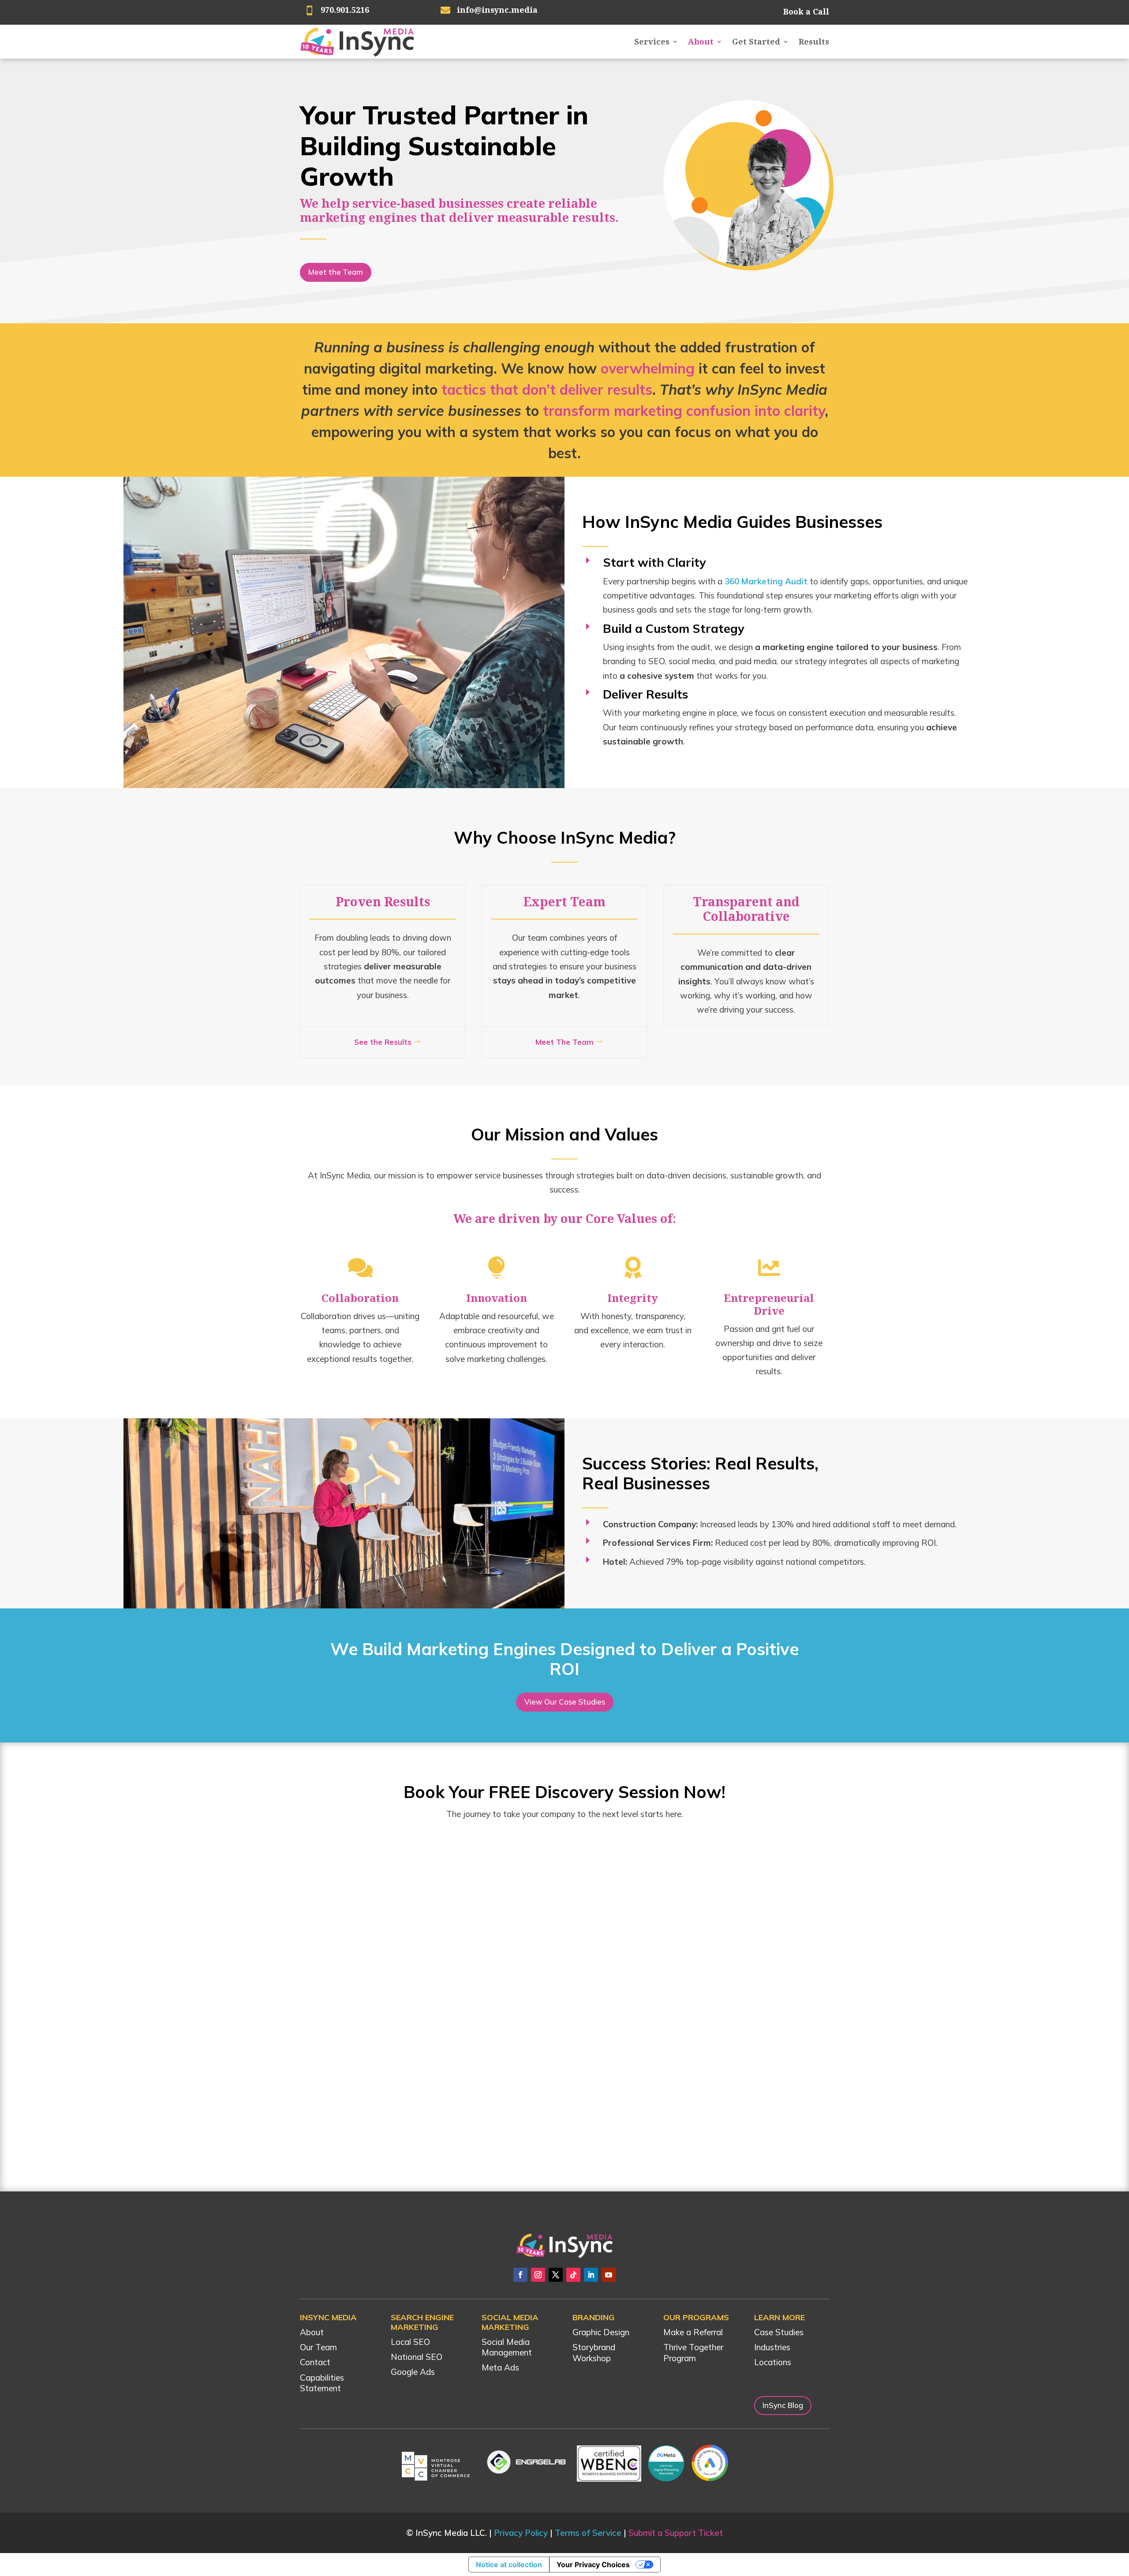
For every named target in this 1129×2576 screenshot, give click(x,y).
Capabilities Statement (322, 2383)
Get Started (756, 41)
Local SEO (410, 2342)
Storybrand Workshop (594, 2353)
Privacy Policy (521, 2533)
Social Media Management (507, 2347)
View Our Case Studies (565, 1702)
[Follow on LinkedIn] (591, 2275)
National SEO (417, 2357)
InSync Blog (783, 2405)
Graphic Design (601, 2332)
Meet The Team (564, 1042)
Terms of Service (588, 2533)
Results (814, 41)
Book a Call (806, 11)
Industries (772, 2347)
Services (652, 41)
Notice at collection (509, 2565)
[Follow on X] (556, 2275)
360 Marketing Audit (766, 581)
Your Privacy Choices (593, 2565)
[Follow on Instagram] (538, 2275)
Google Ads (413, 2372)
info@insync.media (497, 10)
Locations (773, 2362)
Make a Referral (693, 2332)
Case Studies (779, 2332)
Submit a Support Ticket (676, 2533)
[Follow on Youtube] (609, 2275)
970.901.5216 (345, 10)
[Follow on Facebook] (520, 2275)
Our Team (318, 2347)
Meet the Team (336, 272)
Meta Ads (500, 2367)
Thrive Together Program (693, 2353)
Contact (315, 2362)
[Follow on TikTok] (573, 2275)
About (701, 41)
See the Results (383, 1042)
